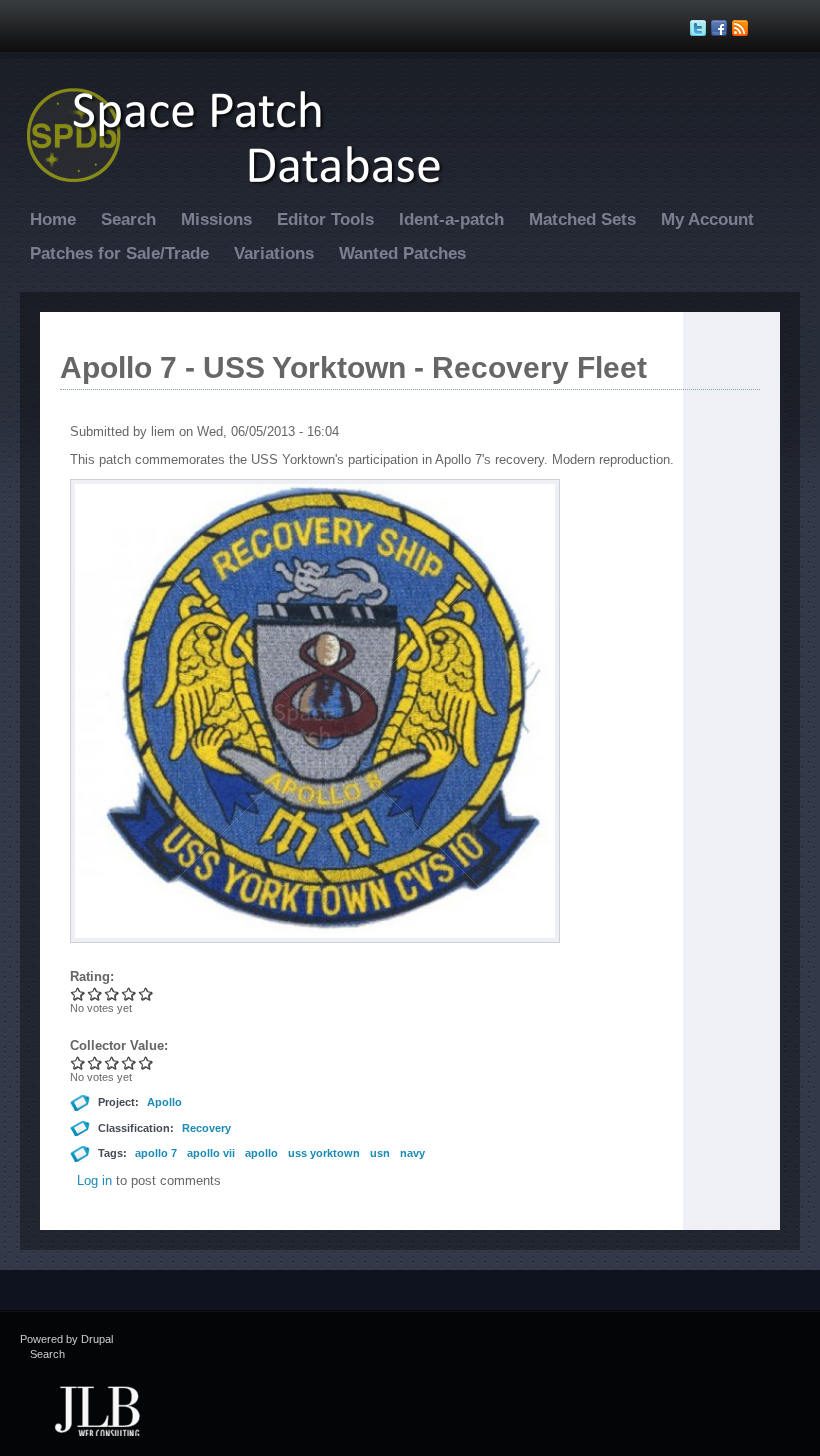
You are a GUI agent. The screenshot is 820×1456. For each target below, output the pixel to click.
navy (412, 1153)
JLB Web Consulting (97, 1409)
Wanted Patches (402, 253)
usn (380, 1153)
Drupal (97, 1339)
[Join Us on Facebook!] (721, 28)
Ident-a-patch (451, 219)
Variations (274, 253)
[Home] (245, 183)
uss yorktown (324, 1153)
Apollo (164, 1102)
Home (53, 219)
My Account (707, 219)
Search (128, 219)
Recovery (206, 1128)
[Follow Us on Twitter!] (700, 28)
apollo (261, 1153)
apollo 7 (156, 1153)
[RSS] (742, 28)
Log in (94, 1180)
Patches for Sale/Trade (119, 253)
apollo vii (211, 1153)
